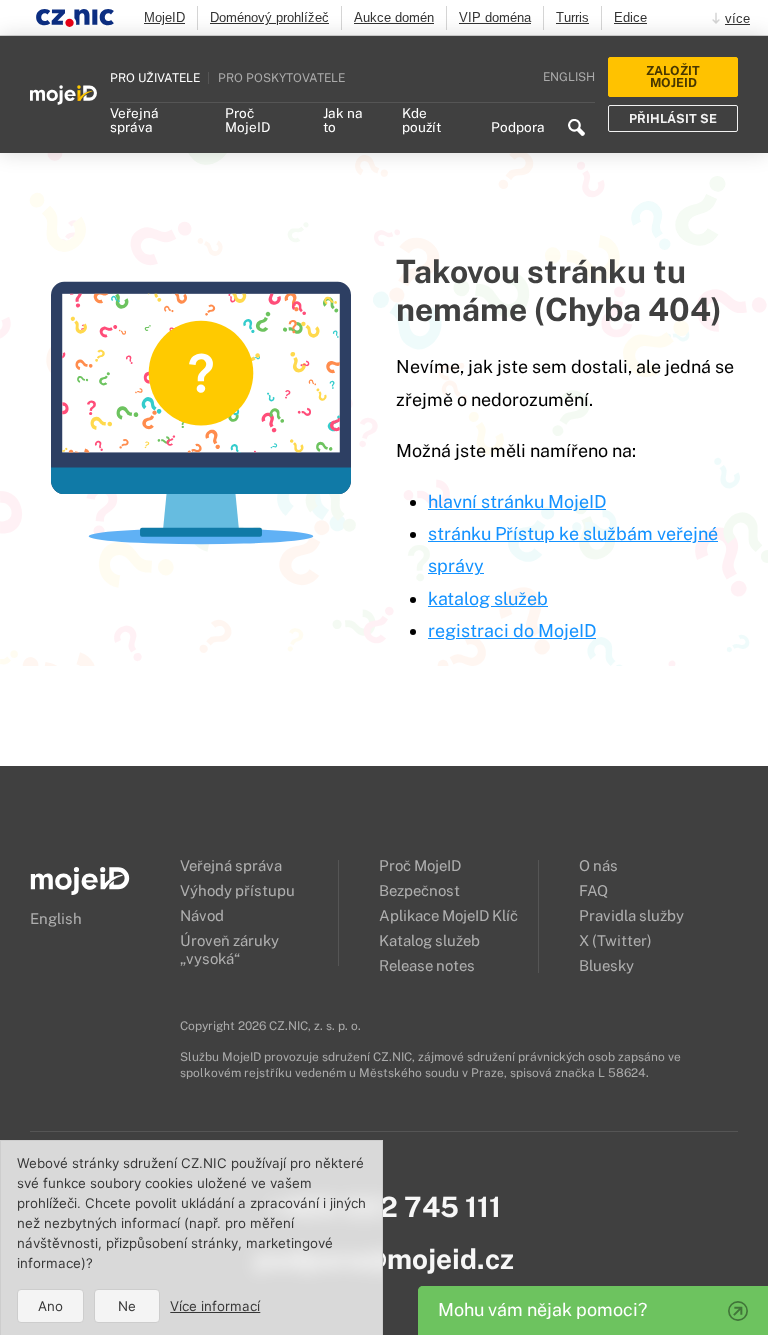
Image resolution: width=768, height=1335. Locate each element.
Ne (127, 1306)
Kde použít (421, 121)
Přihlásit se (673, 118)
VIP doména (495, 17)
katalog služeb (488, 598)
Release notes (427, 965)
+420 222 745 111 (384, 1206)
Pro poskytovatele (281, 77)
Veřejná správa (134, 121)
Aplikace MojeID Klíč (448, 915)
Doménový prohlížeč (269, 17)
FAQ (593, 890)
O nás (598, 865)
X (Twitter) (615, 940)
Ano (50, 1306)
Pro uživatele (155, 77)
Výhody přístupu (237, 890)
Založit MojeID (673, 77)
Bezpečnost (419, 890)
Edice (630, 17)
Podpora (518, 128)
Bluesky (606, 965)
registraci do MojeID (512, 630)
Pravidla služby (631, 915)
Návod (202, 915)
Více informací (215, 1306)
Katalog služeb (429, 940)
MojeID (164, 17)
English (569, 77)
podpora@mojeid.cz (384, 1258)
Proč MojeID (247, 121)
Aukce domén (394, 17)
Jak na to (343, 121)
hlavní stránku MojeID (517, 501)
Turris (572, 17)
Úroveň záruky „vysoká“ (229, 949)
